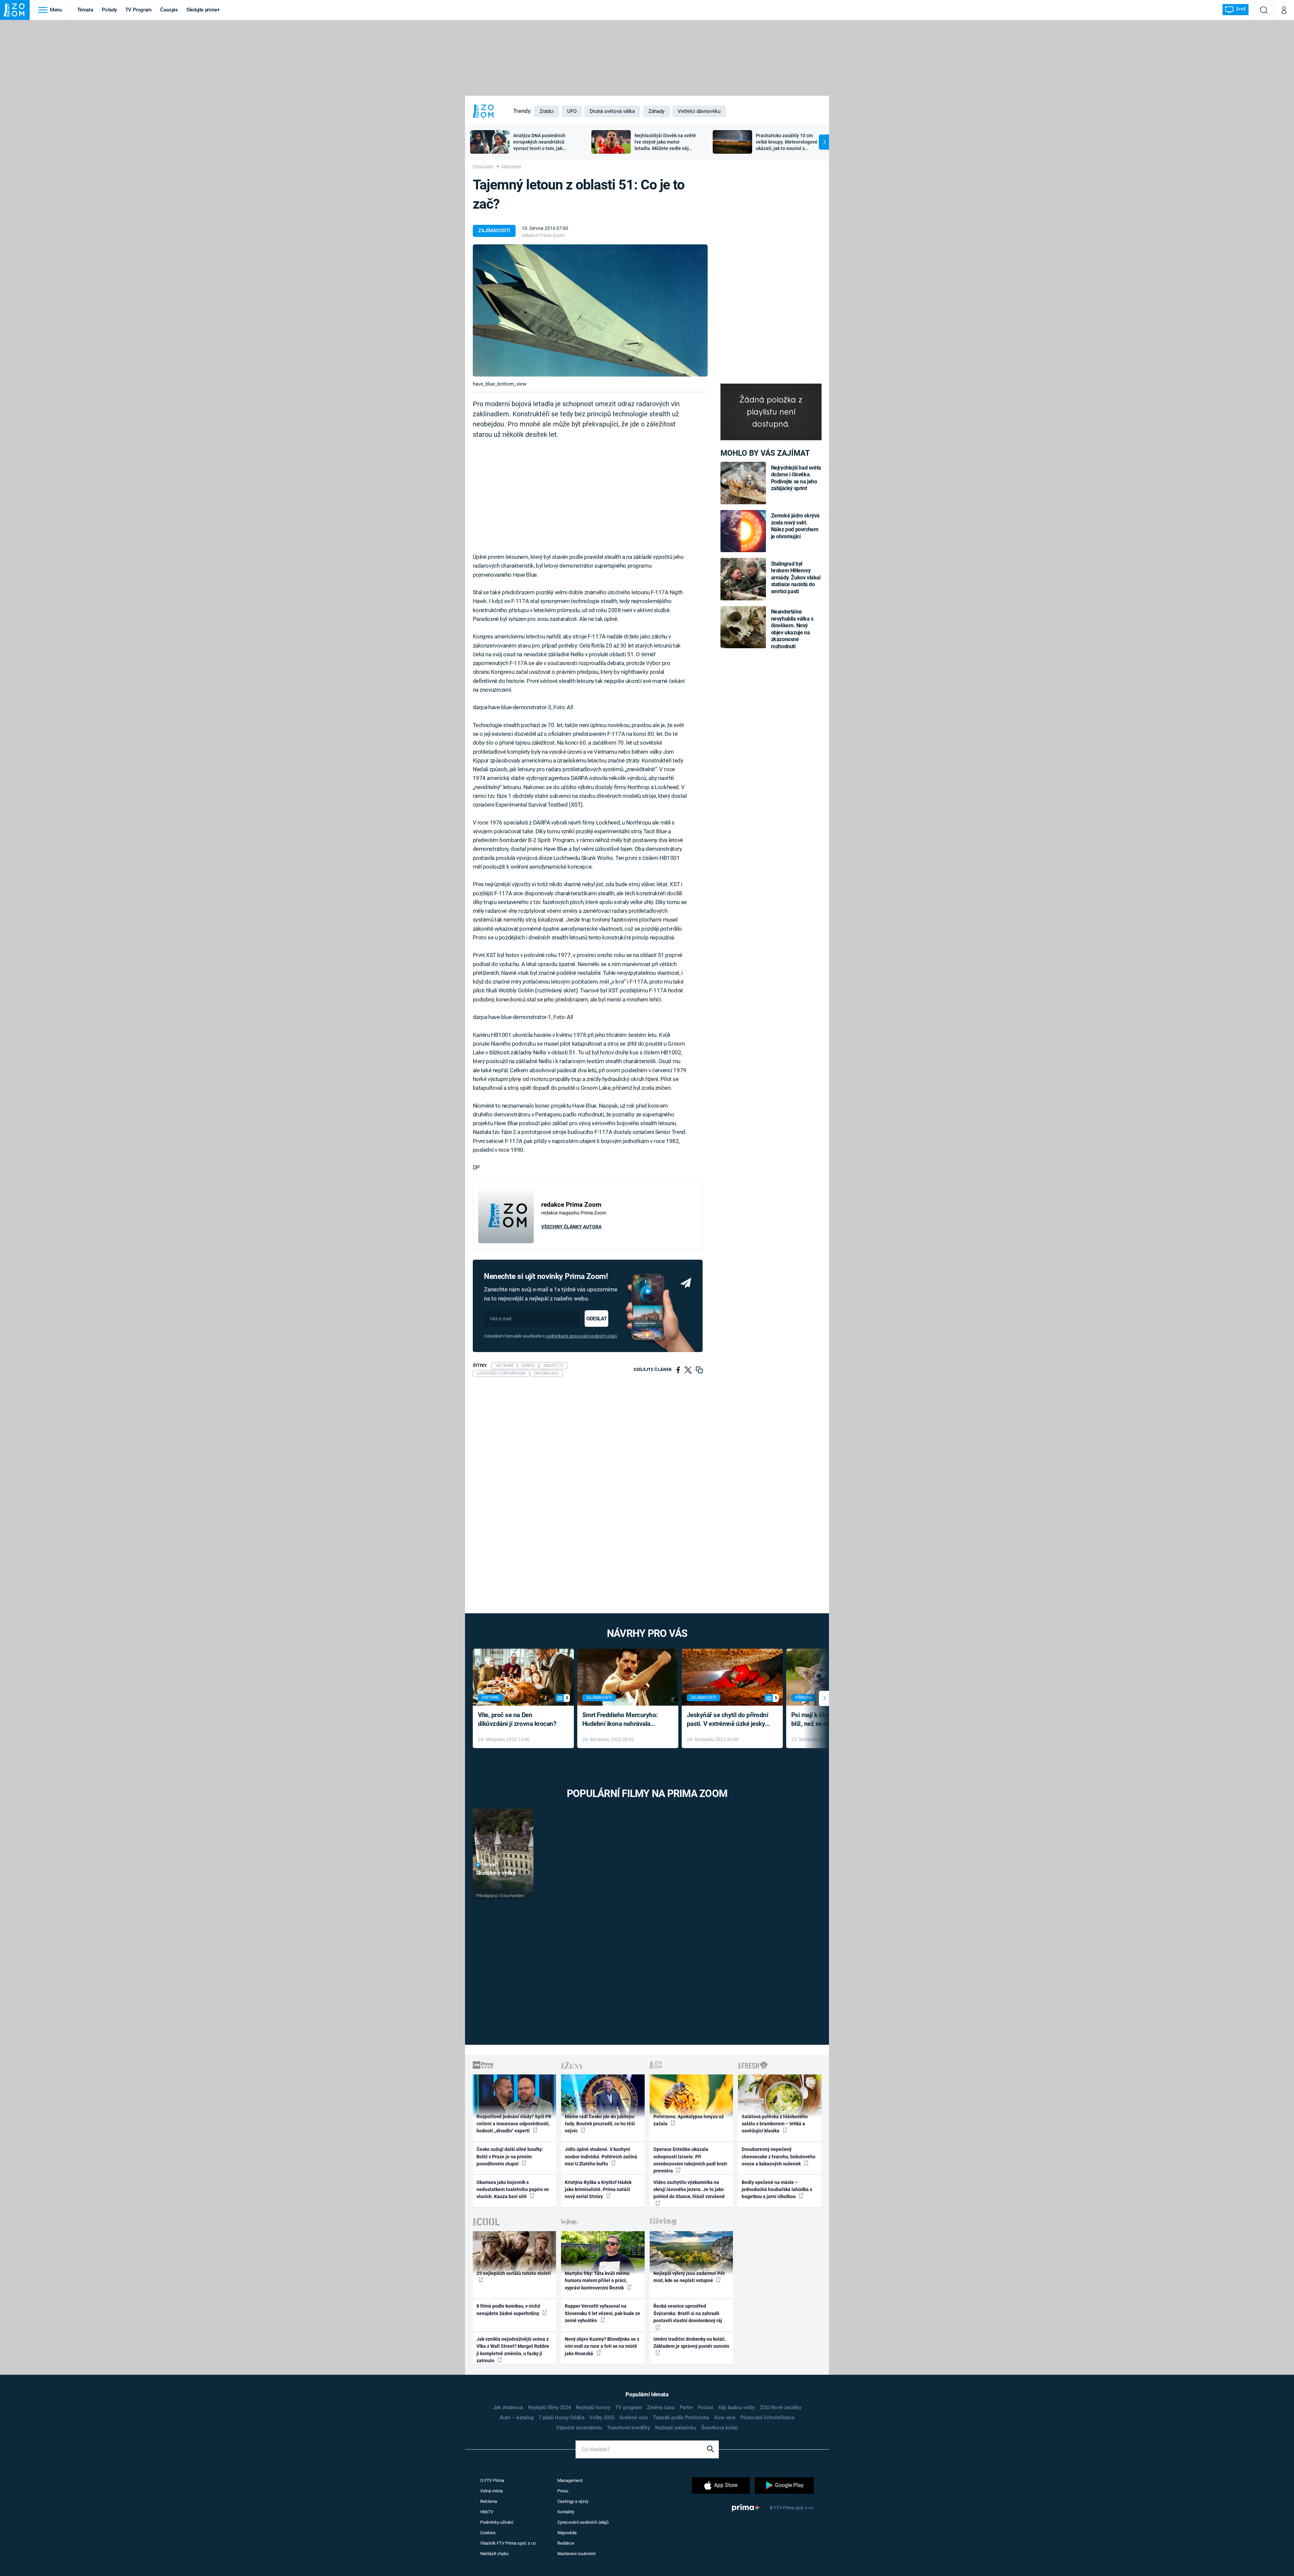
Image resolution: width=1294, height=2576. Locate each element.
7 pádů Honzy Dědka (561, 2418)
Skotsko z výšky (496, 1873)
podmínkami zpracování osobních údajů (581, 1336)
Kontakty (566, 2512)
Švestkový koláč (720, 2428)
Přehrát (490, 1865)
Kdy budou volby (737, 2407)
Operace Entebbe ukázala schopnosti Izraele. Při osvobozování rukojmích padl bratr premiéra (690, 2160)
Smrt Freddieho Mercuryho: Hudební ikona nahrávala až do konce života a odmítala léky (623, 1720)
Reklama (489, 2501)
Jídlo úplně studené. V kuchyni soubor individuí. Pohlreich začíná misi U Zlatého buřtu (601, 2156)
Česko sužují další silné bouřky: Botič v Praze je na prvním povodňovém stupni (510, 2156)
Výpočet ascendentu (579, 2428)
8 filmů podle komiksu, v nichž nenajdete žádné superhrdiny (508, 2310)
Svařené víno (634, 2418)
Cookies (488, 2533)
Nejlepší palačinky (676, 2428)
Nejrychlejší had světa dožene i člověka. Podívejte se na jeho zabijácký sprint (796, 478)
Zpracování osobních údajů (583, 2522)
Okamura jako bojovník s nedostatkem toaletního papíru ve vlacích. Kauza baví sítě (513, 2190)
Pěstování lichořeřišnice (767, 2418)
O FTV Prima (492, 2480)
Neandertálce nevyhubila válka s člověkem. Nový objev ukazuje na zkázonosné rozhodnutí (792, 629)
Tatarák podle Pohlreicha (681, 2418)
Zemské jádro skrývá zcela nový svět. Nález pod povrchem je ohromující (795, 526)
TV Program (138, 10)
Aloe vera (725, 2418)
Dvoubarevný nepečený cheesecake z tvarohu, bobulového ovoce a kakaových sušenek (779, 2156)
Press (563, 2491)
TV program (629, 2407)
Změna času (661, 2407)
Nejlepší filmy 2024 (549, 2407)
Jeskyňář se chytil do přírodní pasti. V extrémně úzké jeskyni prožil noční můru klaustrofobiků (729, 1720)
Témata (85, 10)
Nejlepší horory (593, 2407)
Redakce (566, 2543)
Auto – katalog (517, 2418)
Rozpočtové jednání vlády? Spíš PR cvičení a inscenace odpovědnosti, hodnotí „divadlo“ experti (514, 2124)
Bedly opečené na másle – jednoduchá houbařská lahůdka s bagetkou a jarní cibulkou (777, 2190)
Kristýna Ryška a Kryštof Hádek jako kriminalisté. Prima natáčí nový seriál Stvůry (598, 2190)
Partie (686, 2407)
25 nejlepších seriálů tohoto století (514, 2273)
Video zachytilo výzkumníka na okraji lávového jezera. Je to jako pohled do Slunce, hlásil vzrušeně (689, 2190)
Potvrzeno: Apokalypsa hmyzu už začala (689, 2120)
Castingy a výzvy (573, 2501)
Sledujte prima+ (203, 10)
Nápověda (567, 2533)
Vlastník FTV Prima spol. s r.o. (508, 2543)
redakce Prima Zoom (543, 235)
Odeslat (596, 1319)
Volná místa (491, 2491)
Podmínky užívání (497, 2522)
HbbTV (487, 2512)
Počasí (706, 2407)
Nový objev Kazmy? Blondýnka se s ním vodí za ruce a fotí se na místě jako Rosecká (602, 2346)
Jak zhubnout (508, 2407)
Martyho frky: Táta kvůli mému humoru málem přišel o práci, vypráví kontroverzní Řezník (597, 2281)
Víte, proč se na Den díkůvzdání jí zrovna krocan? (517, 1719)
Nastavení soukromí (576, 2554)
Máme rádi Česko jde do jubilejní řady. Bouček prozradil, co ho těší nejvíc (600, 2124)
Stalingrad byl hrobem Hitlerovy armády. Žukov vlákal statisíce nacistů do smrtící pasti (796, 578)
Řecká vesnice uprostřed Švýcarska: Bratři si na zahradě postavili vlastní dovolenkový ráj (688, 2313)
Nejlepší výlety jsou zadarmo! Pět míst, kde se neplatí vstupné (689, 2277)
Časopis (169, 10)
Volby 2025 (602, 2418)
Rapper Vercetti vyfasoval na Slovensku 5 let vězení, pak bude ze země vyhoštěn (603, 2313)
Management (570, 2480)
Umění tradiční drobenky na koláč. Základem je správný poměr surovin (691, 2343)
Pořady (109, 10)
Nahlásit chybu (494, 2554)
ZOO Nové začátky (781, 2407)
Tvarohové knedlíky (628, 2428)
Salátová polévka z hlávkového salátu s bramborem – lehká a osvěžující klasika (775, 2124)
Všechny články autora (571, 1227)
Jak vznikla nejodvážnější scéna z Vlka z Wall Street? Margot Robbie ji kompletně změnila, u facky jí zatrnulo (513, 2350)
